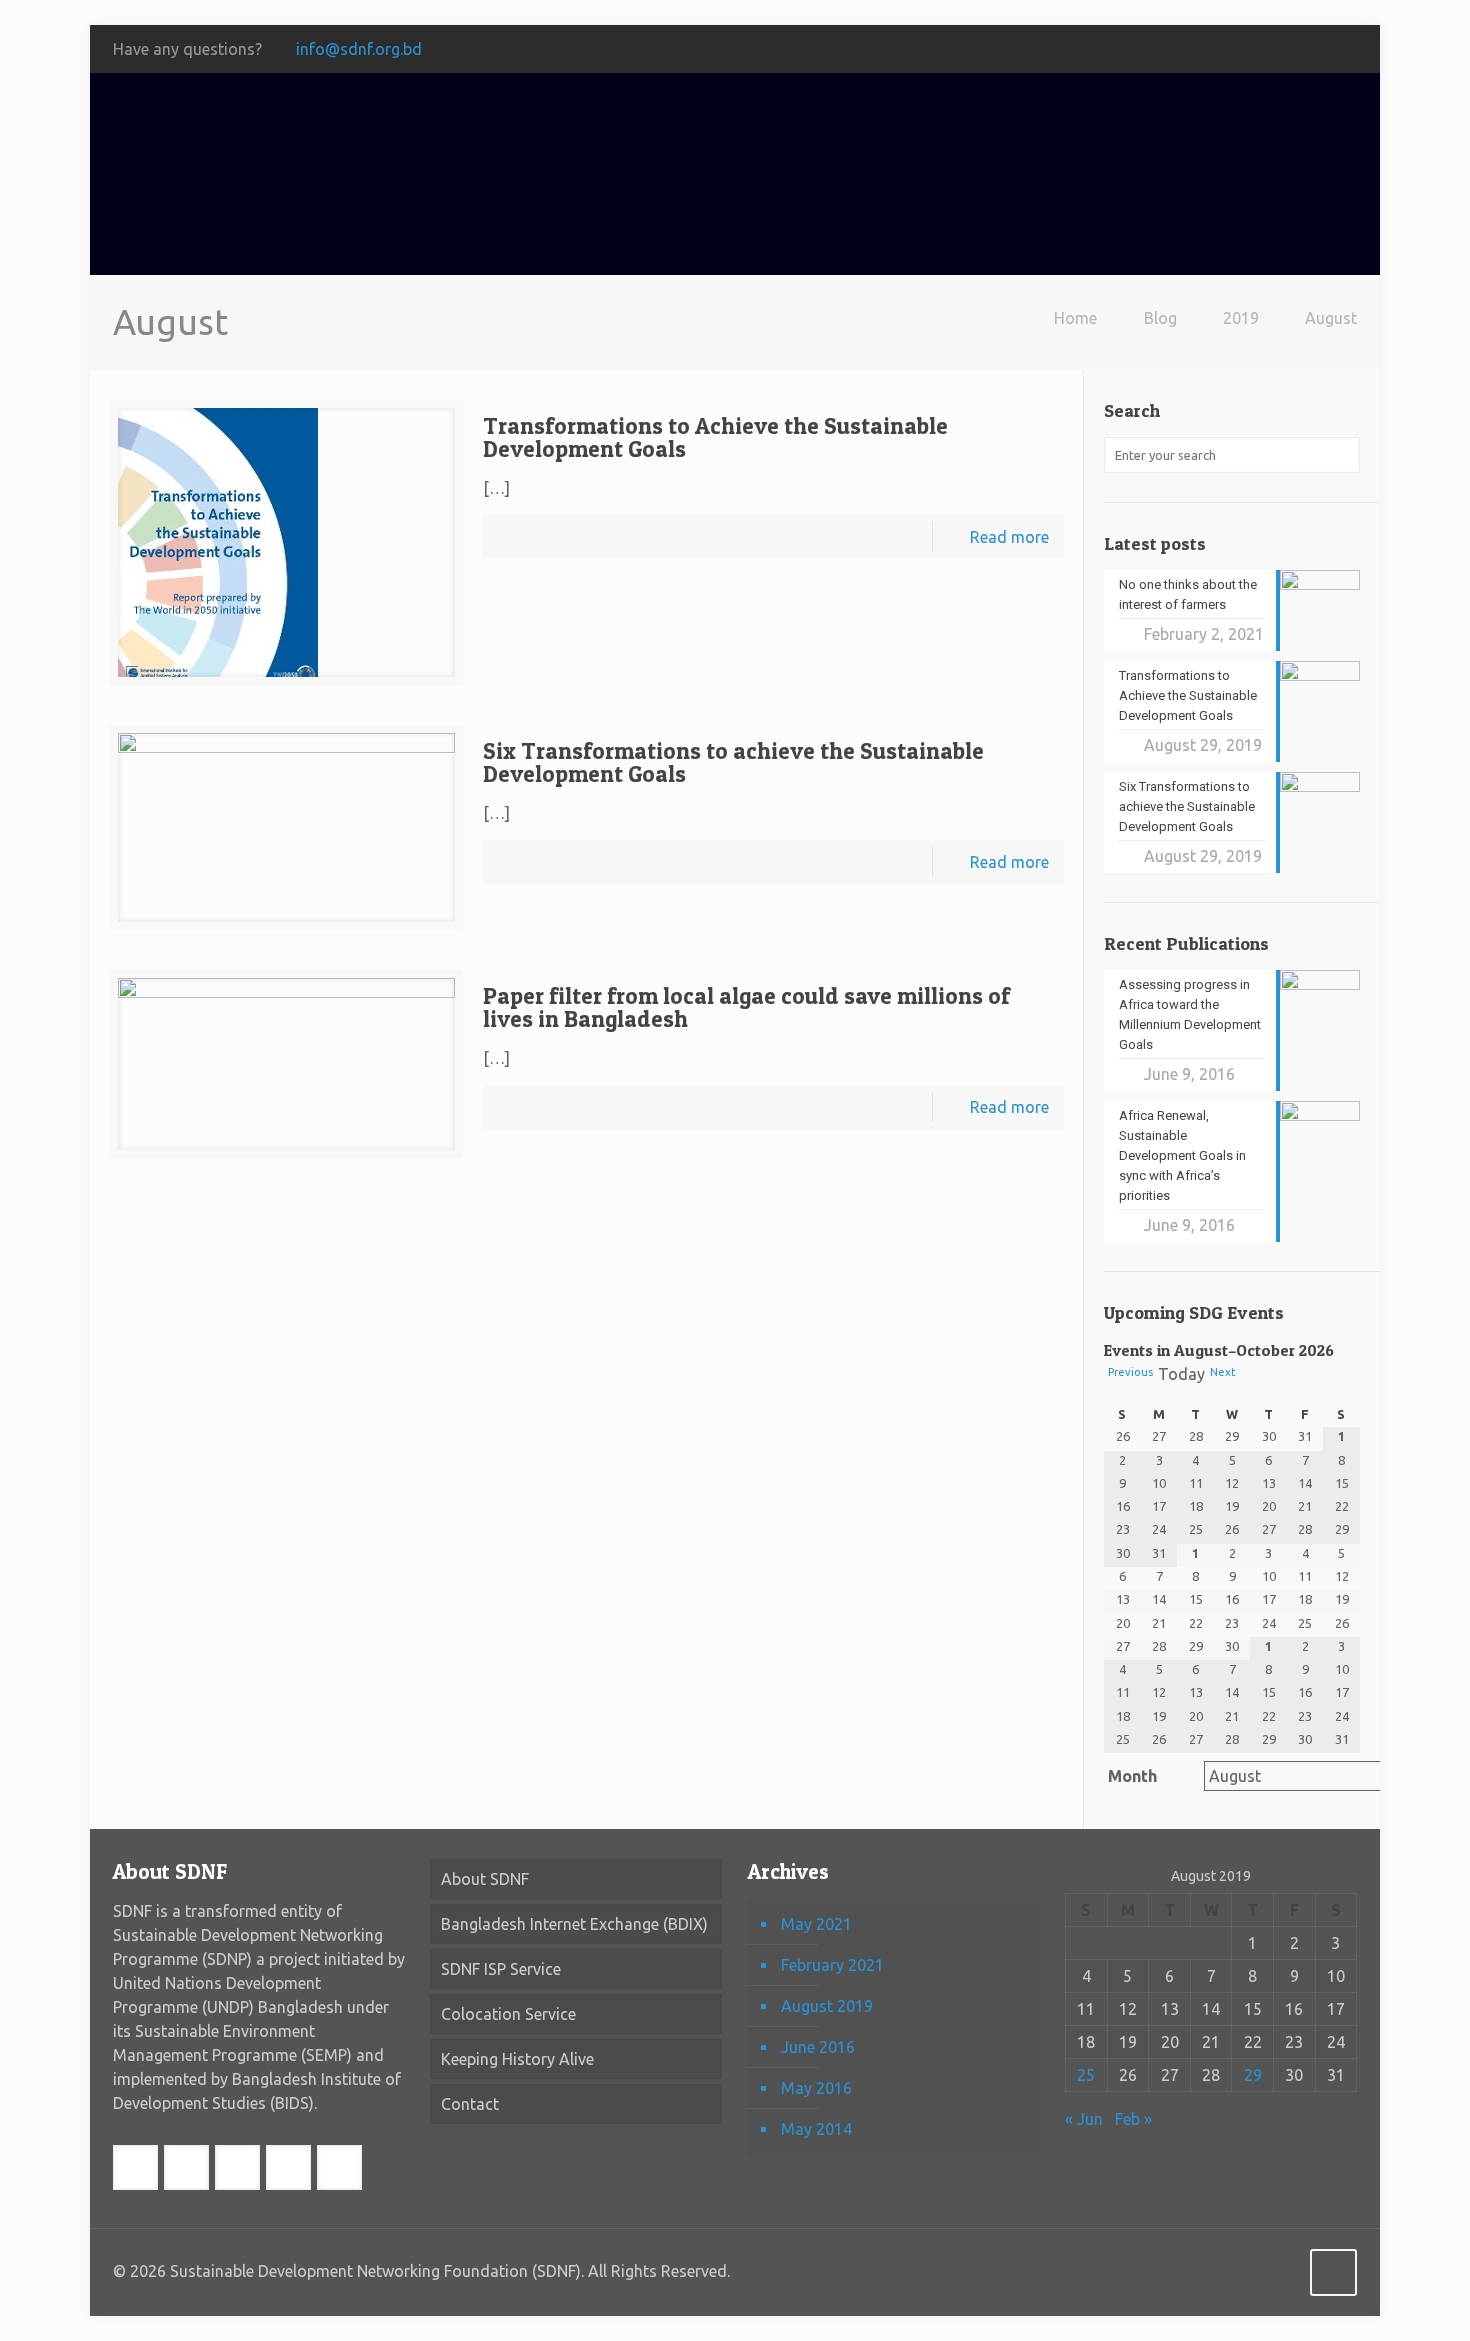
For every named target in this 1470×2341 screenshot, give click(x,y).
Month (1132, 1776)
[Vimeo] (1238, 49)
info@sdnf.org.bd (359, 49)
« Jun (1084, 2119)
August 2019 (827, 2006)
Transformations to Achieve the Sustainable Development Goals (715, 437)
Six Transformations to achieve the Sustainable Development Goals (733, 762)
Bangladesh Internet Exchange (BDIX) (574, 1924)
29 (1253, 2075)
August (1331, 318)
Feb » (1133, 2119)
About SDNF (485, 1879)
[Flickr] (1292, 49)
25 (1086, 2075)
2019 (1241, 318)
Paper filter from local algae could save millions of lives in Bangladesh (746, 1007)
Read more (1009, 537)
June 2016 (818, 2047)
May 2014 (816, 2129)
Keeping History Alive (517, 2059)
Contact (470, 2104)
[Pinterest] (1319, 49)
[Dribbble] (1346, 49)
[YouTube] (1265, 49)
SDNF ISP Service (501, 1969)
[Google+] (1184, 49)
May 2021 (816, 1924)
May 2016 (816, 2088)
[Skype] (1130, 49)
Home (1075, 318)
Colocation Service (508, 2014)
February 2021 (832, 1965)
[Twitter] (1211, 49)
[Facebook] (1157, 49)
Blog (1160, 318)
